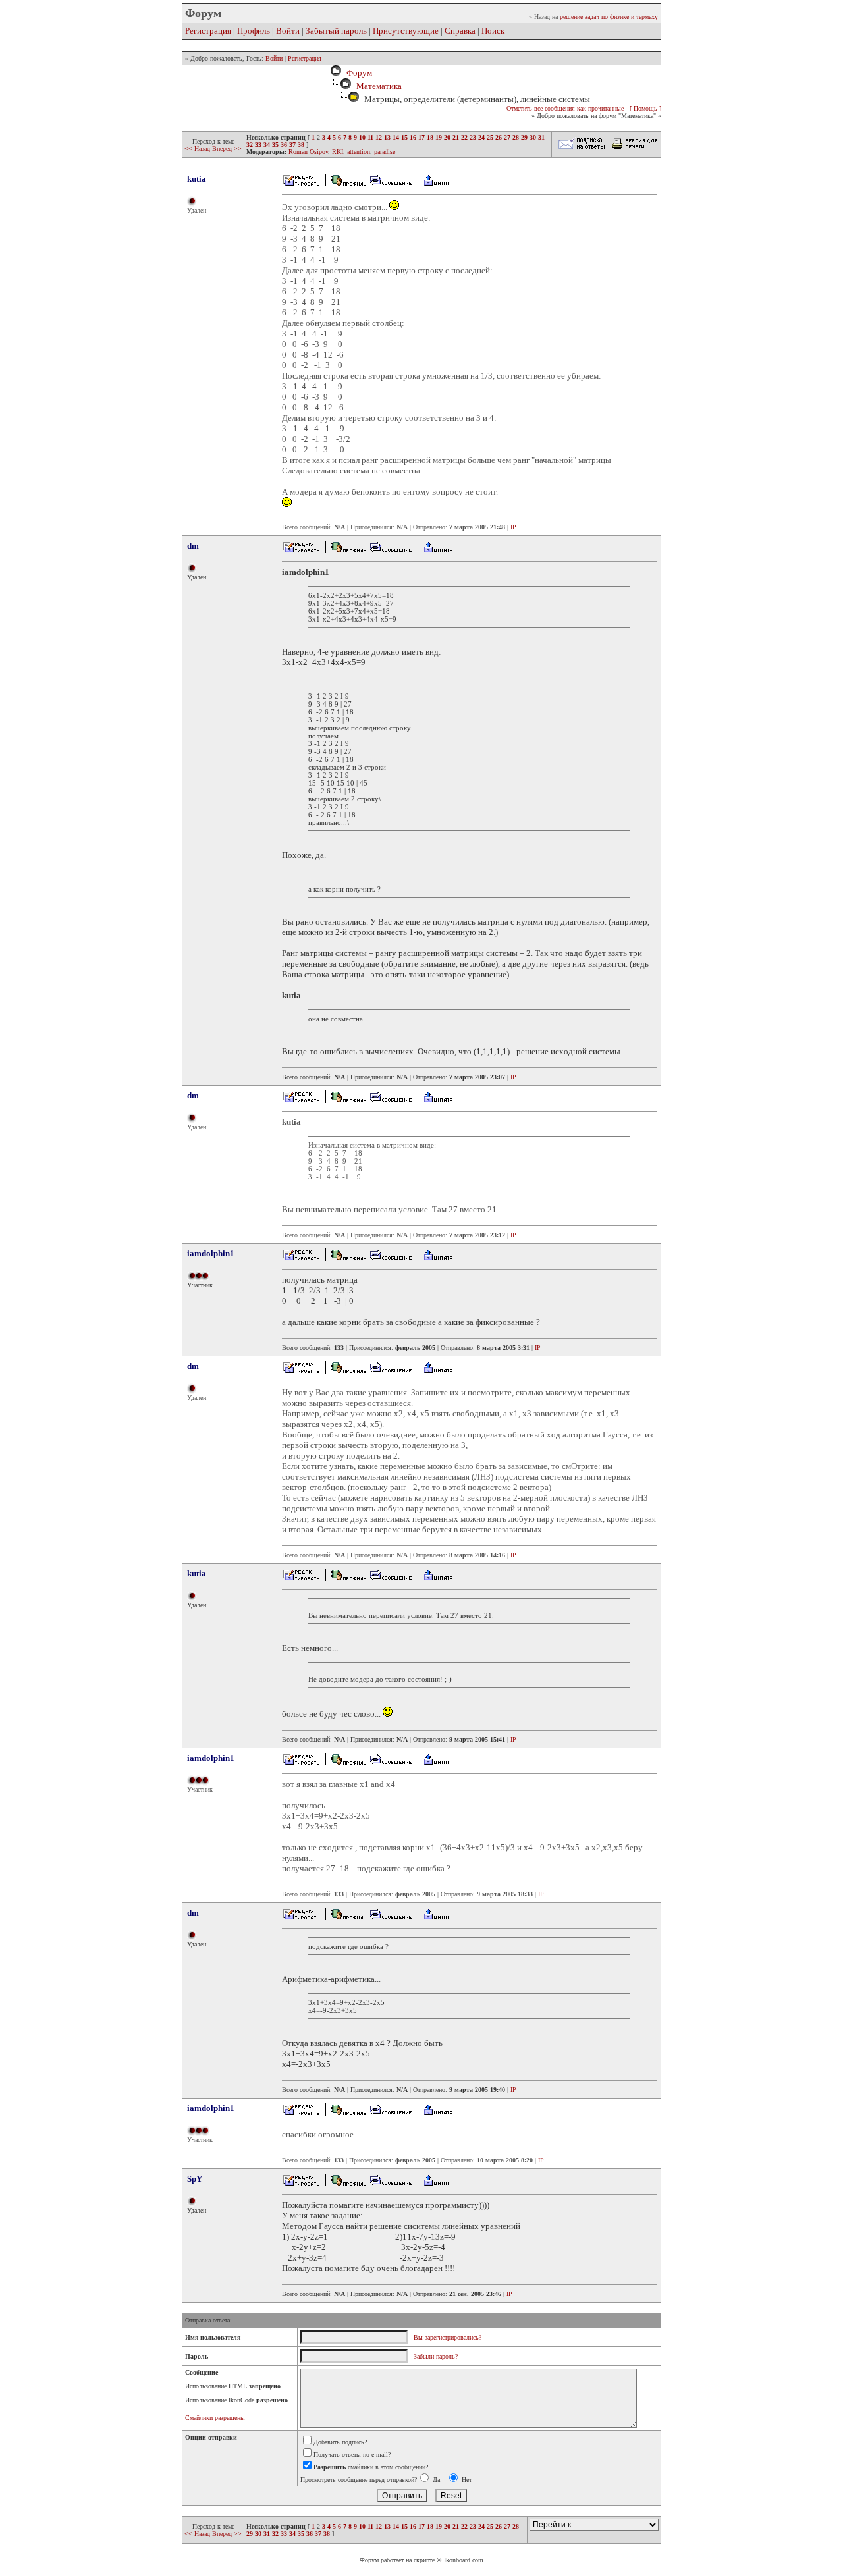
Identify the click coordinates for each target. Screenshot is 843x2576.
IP (513, 527)
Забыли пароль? (436, 2356)
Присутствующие (406, 31)
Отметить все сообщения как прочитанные (565, 108)
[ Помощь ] (645, 108)
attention (359, 152)
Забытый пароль (336, 31)
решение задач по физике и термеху (609, 17)
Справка (460, 31)
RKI (338, 152)
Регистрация (208, 31)
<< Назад (198, 148)
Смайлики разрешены (215, 2418)
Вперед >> (227, 148)
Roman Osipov (308, 152)
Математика (379, 86)
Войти (288, 31)
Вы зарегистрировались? (448, 2337)
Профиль (254, 31)
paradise (385, 152)
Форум (357, 73)
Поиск (493, 31)
